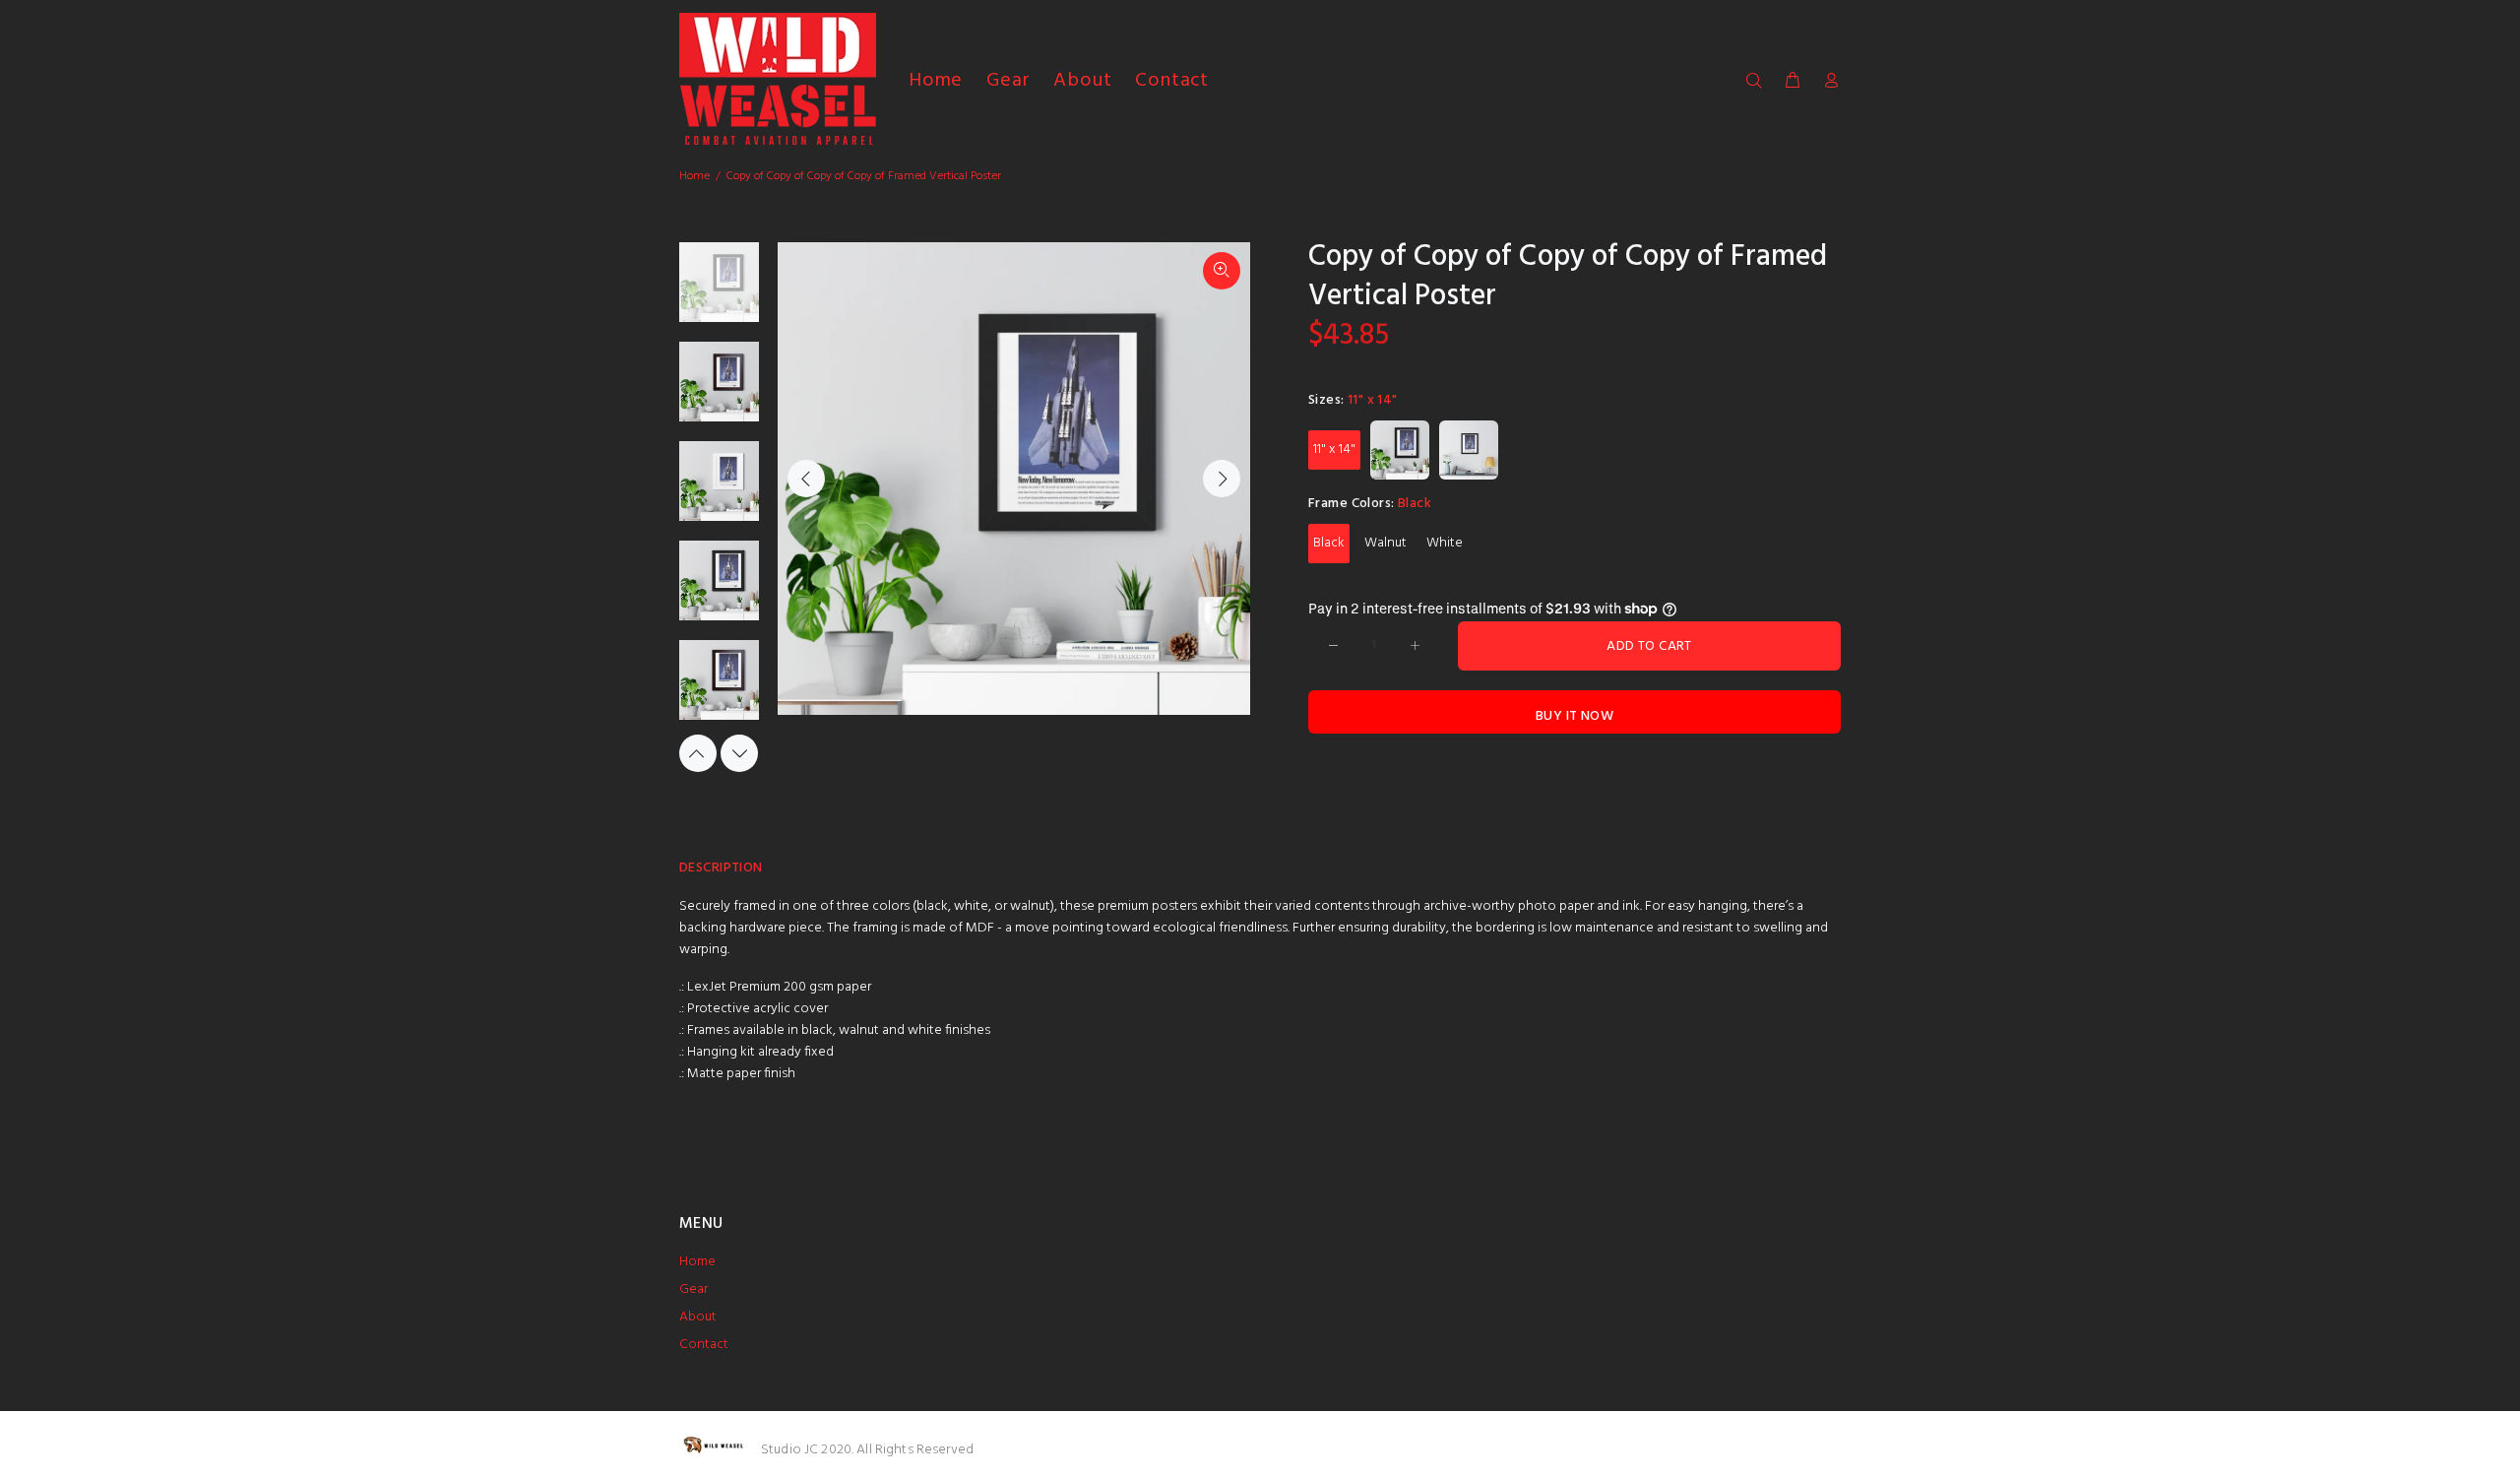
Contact (704, 1345)
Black (1329, 543)
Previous (806, 479)
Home (694, 176)
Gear (693, 1289)
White (1445, 543)
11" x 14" (1334, 450)
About (698, 1317)
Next (1222, 479)
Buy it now (1575, 716)
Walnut (1386, 543)
